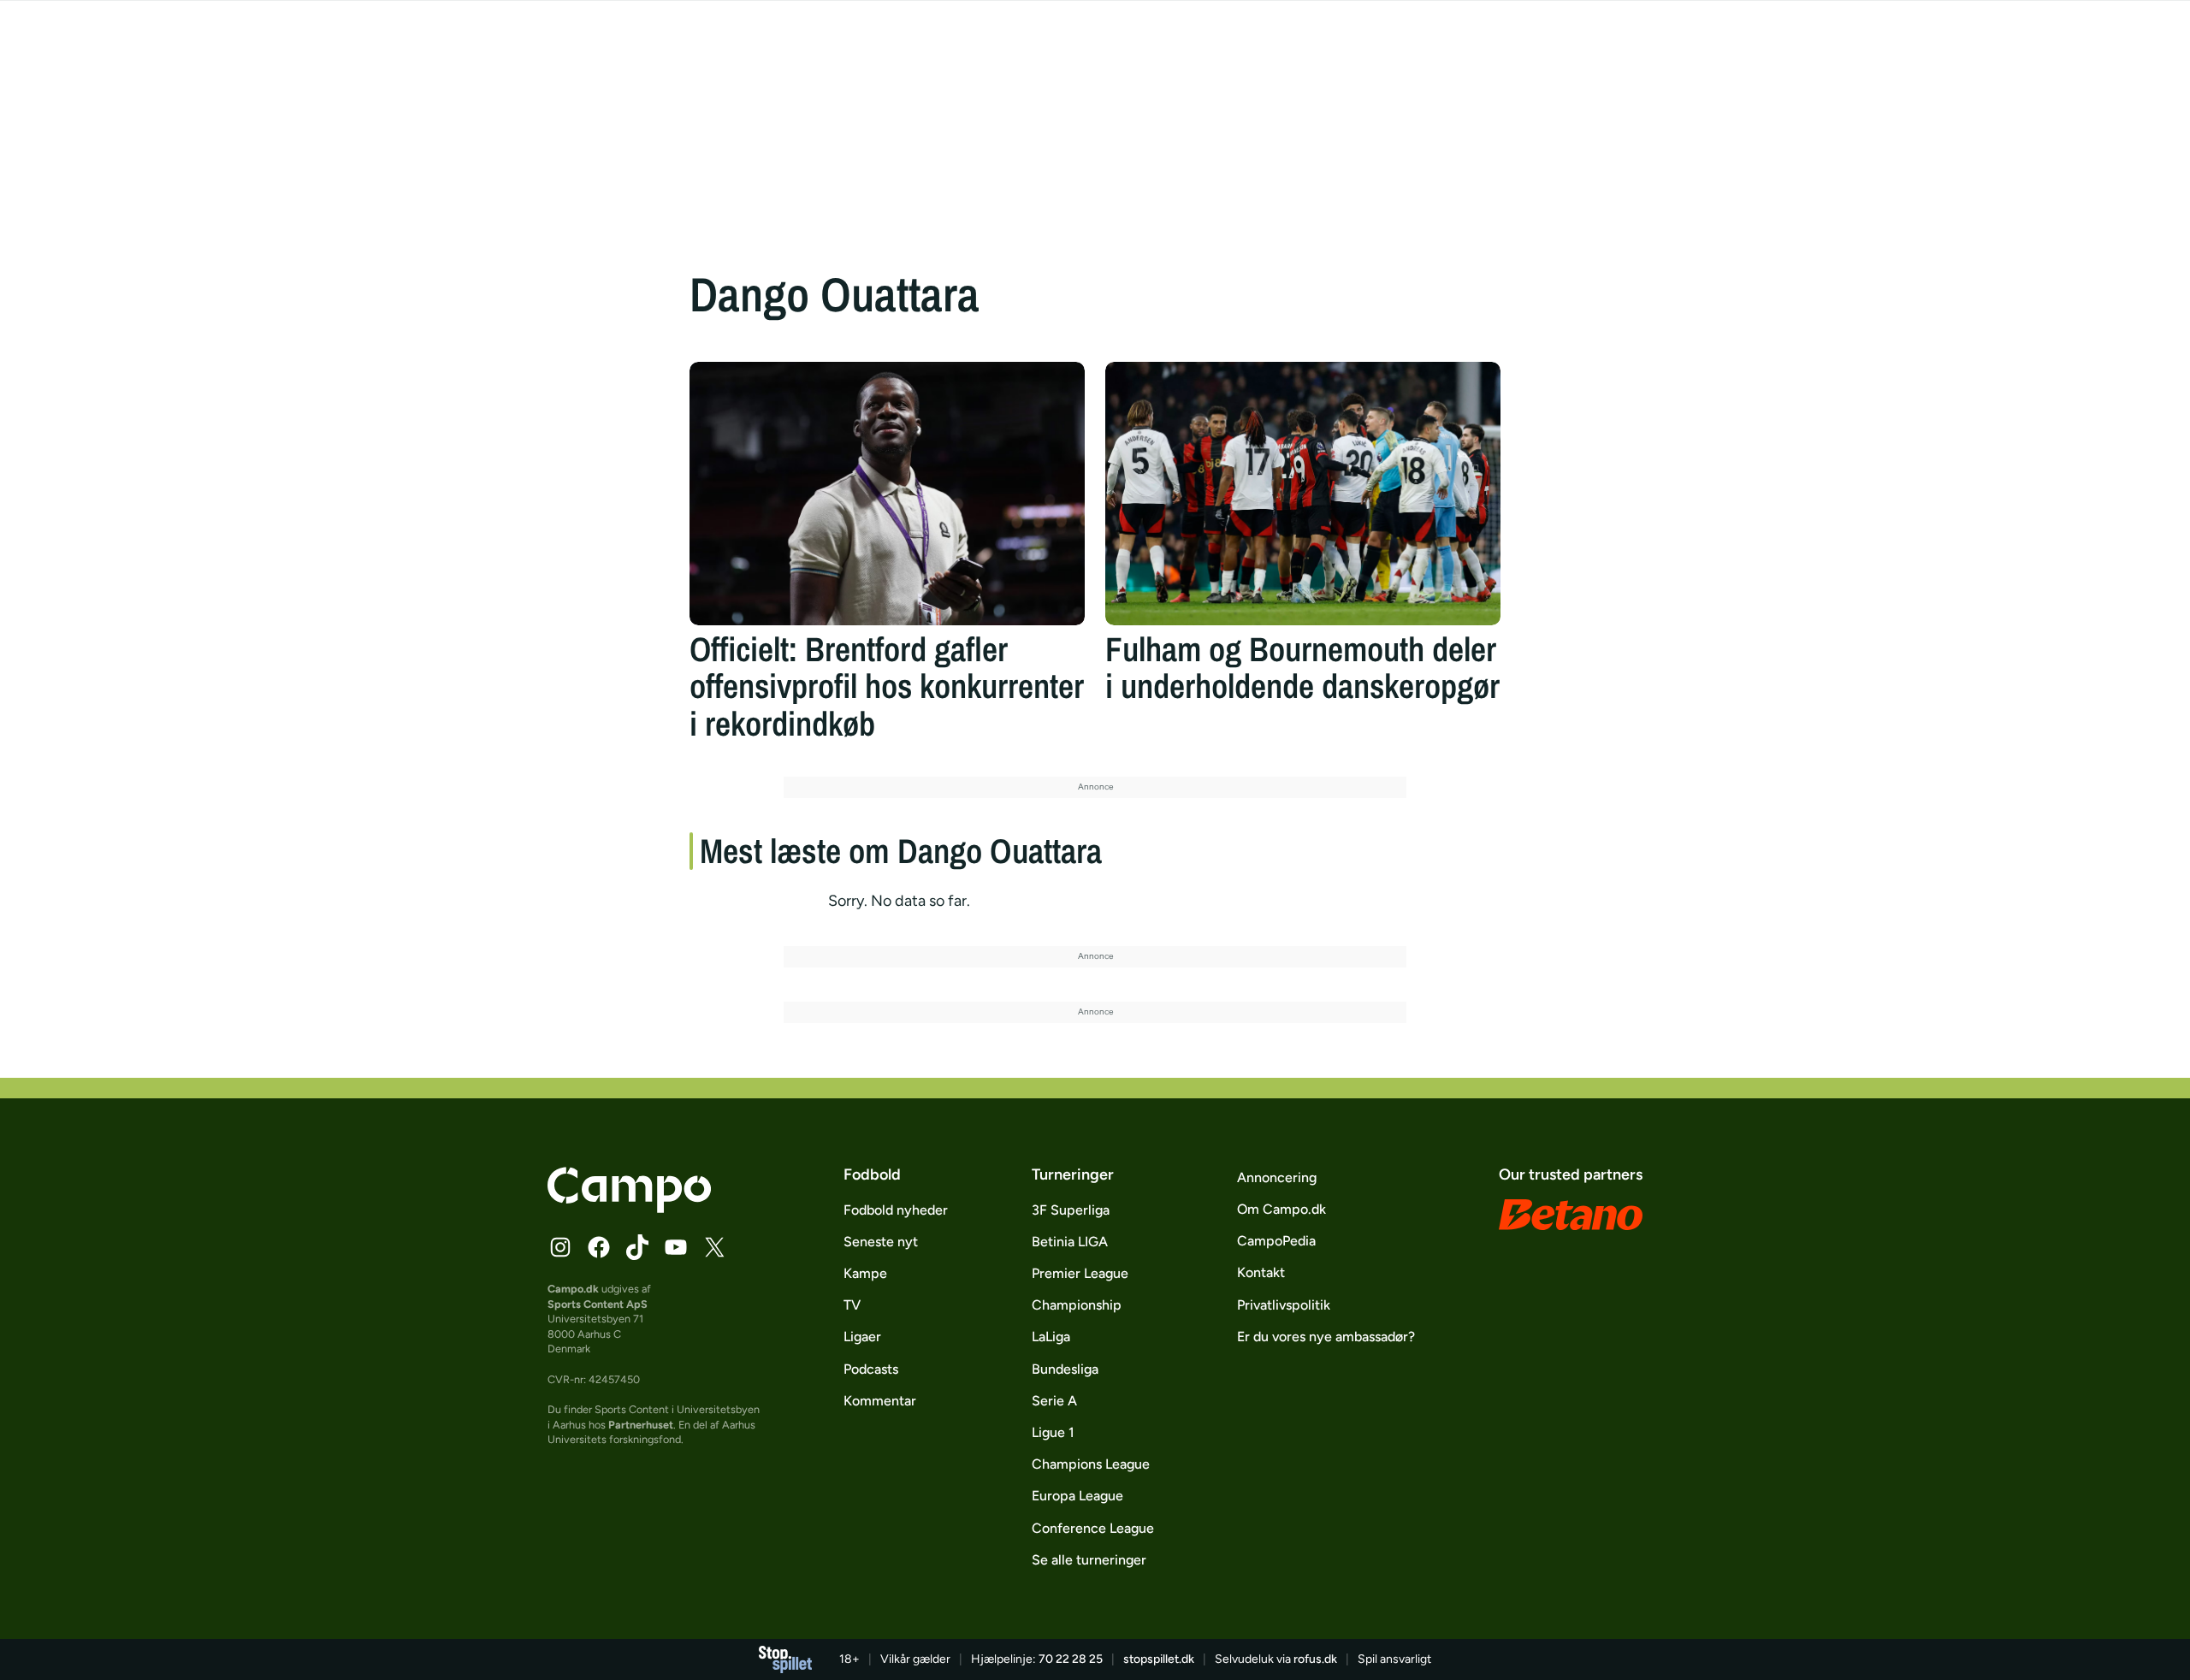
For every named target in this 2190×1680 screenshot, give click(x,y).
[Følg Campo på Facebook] (599, 1247)
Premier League (1080, 1273)
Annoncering (1277, 1177)
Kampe (865, 1273)
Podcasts (871, 1369)
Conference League (1093, 1528)
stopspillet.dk (1159, 1659)
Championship (1077, 1305)
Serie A (1054, 1401)
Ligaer (862, 1337)
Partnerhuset (641, 1425)
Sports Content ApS (598, 1304)
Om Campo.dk (1281, 1209)
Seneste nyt (881, 1242)
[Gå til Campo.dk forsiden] (629, 1208)
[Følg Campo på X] (714, 1247)
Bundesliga (1065, 1369)
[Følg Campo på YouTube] (676, 1247)
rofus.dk (1315, 1659)
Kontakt (1261, 1272)
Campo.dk (573, 1289)
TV (852, 1305)
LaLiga (1051, 1337)
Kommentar (880, 1401)
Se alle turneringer (1089, 1560)
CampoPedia (1276, 1241)
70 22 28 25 (1071, 1659)
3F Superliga (1071, 1210)
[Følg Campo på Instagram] (560, 1247)
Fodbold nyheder (896, 1210)
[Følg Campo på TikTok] (637, 1247)
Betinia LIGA (1070, 1242)
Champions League (1091, 1464)
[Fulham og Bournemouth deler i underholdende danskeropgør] (1303, 494)
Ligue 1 (1053, 1432)
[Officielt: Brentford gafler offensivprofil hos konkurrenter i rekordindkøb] (887, 494)
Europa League (1077, 1496)
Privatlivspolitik (1284, 1305)
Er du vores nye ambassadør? (1326, 1337)
